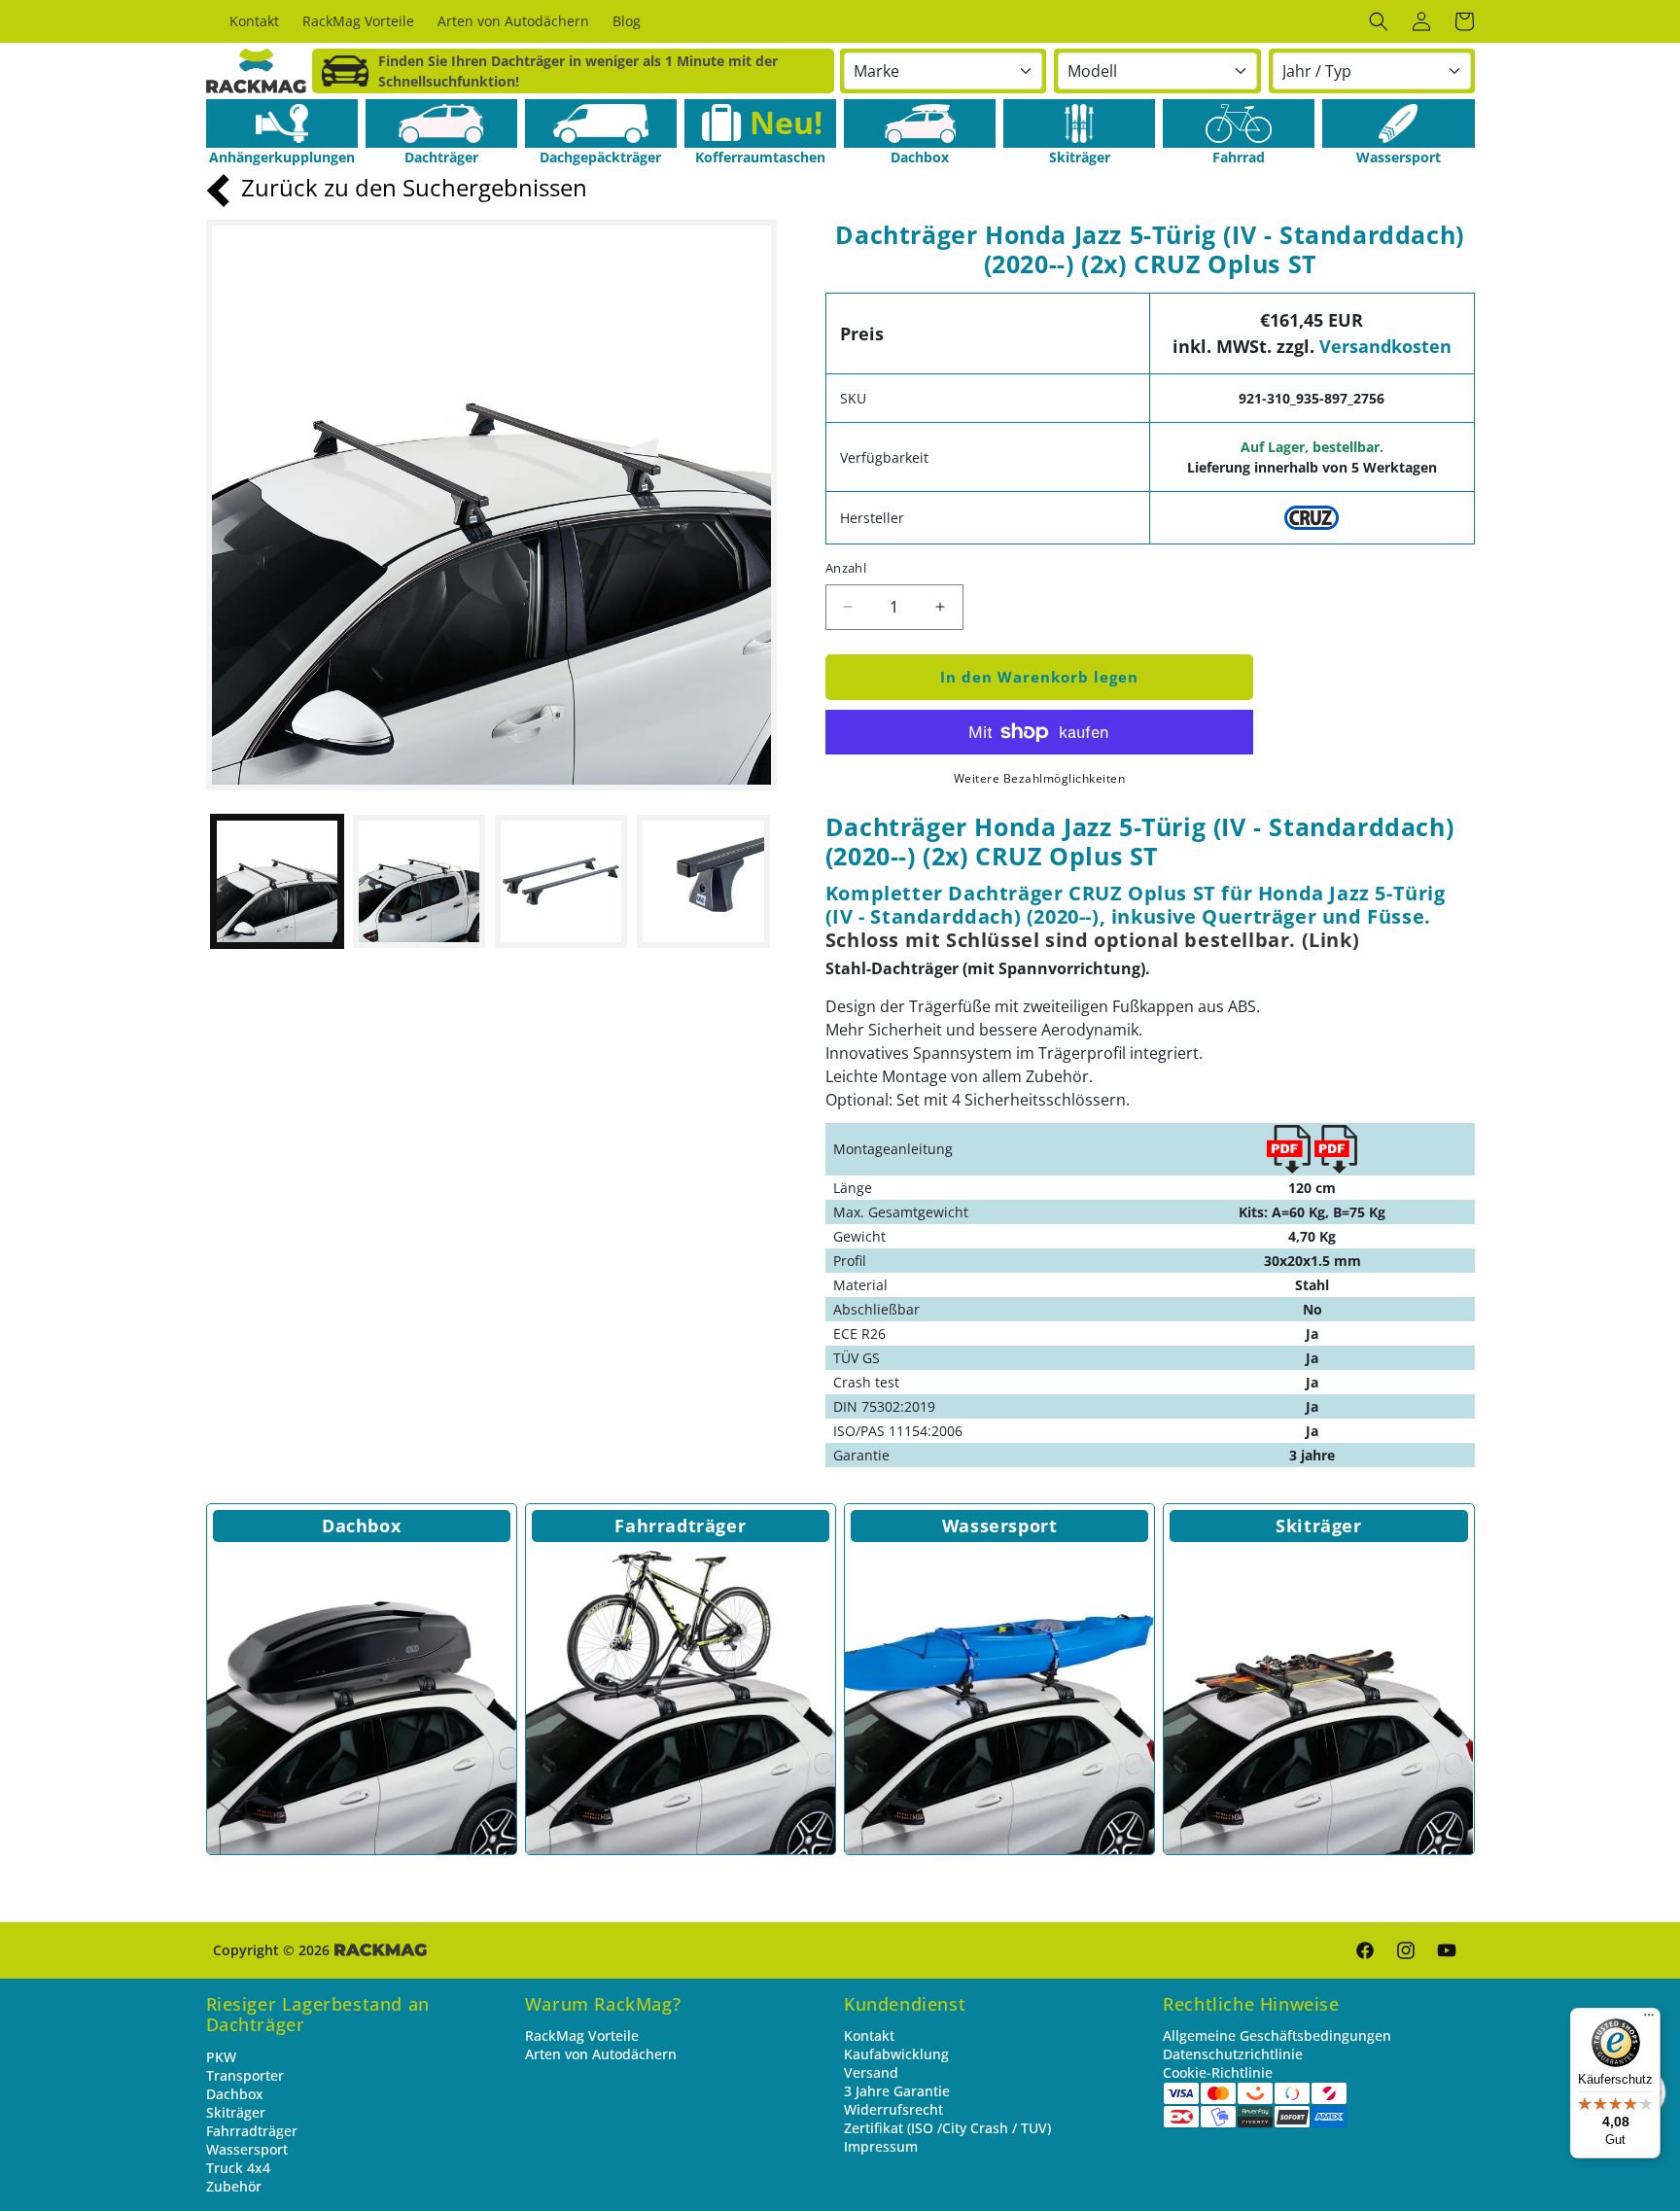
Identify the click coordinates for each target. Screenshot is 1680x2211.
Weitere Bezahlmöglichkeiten (1040, 778)
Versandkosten (1385, 346)
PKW (221, 2057)
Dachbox (361, 1526)
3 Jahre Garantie (897, 2091)
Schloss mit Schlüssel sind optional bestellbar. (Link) (1092, 940)
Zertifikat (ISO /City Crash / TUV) (947, 2128)
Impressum (881, 2146)
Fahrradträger (680, 1526)
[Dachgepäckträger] (601, 123)
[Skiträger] (1079, 123)
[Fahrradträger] (681, 1700)
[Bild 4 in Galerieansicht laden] (703, 881)
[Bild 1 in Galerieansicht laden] (277, 881)
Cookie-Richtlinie (1218, 2072)
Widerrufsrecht (893, 2109)
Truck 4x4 (238, 2168)
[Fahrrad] (1239, 123)
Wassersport (1000, 1526)
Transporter (245, 2075)
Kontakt (869, 2036)
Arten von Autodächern (601, 2054)
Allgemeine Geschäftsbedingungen (1277, 2036)
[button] (1379, 21)
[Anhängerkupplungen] (282, 123)
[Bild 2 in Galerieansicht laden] (419, 881)
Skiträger (1318, 1526)
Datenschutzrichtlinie (1233, 2054)
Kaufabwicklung (896, 2054)
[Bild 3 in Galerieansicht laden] (561, 881)
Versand (871, 2072)
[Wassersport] (1398, 123)
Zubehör (234, 2186)
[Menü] (1649, 2019)
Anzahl (846, 568)
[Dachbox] (920, 123)
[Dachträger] (441, 123)
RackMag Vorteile (582, 2036)
